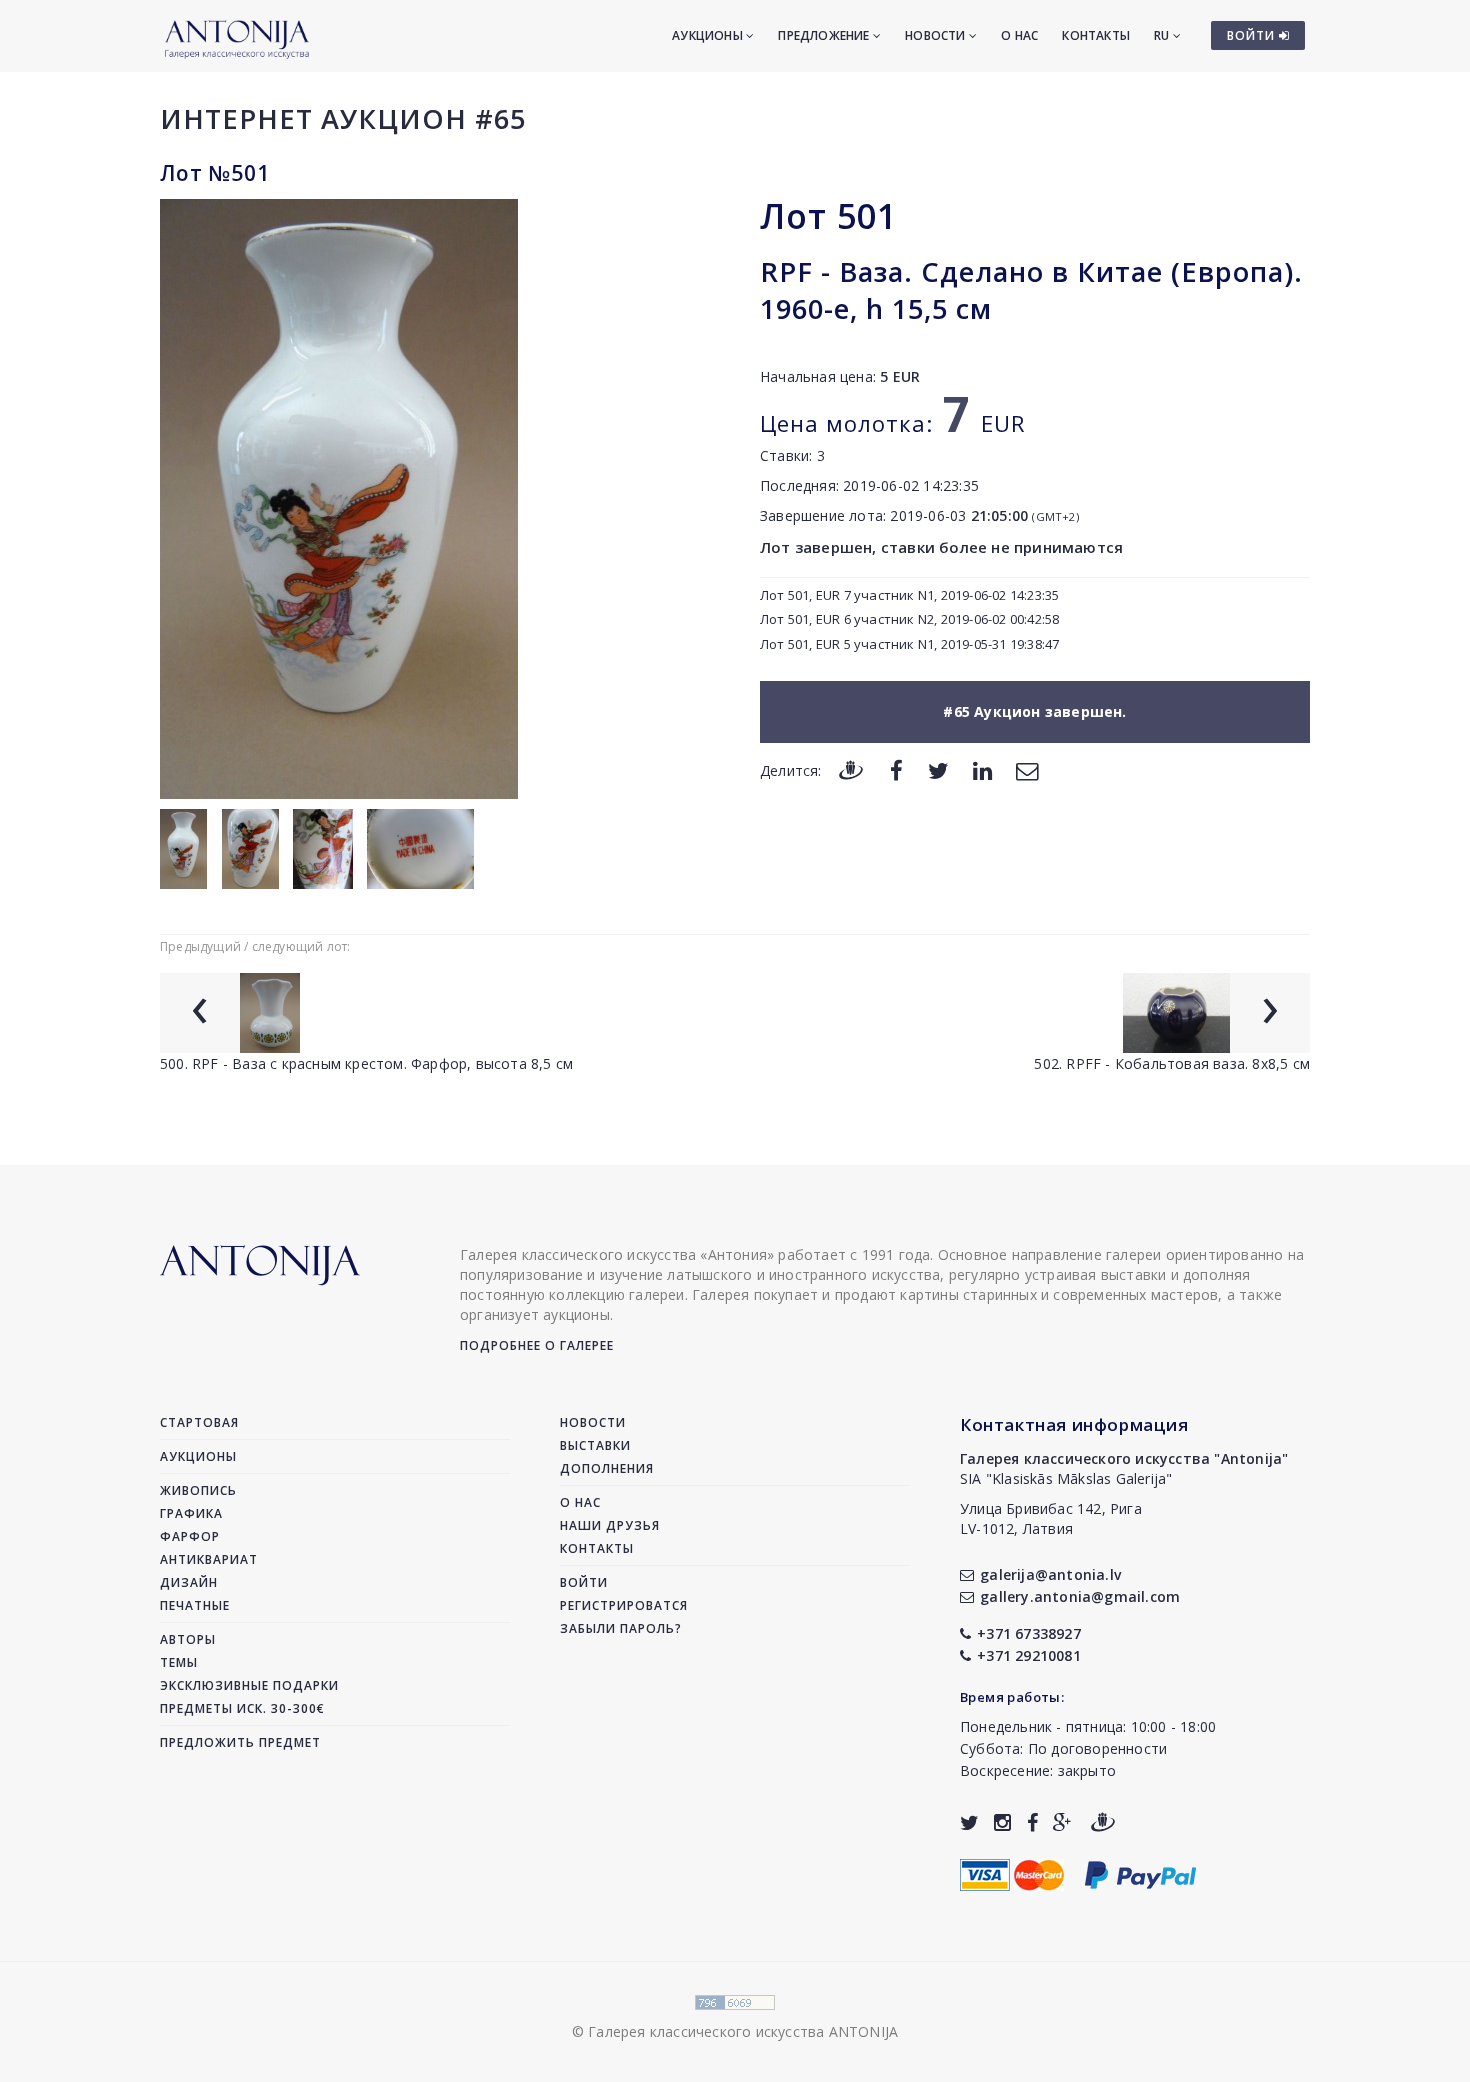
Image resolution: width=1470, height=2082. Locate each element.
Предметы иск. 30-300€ (242, 1708)
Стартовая (199, 1422)
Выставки (595, 1445)
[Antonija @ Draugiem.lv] (1103, 1822)
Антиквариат (209, 1559)
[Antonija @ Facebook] (1032, 1822)
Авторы (188, 1639)
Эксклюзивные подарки (249, 1685)
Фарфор (190, 1536)
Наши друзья (610, 1525)
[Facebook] (896, 769)
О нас (1019, 35)
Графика (191, 1513)
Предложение (825, 35)
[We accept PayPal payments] (1140, 1872)
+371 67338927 (1029, 1633)
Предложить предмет (240, 1742)
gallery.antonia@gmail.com (1080, 1596)
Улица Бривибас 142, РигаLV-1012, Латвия (1051, 1518)
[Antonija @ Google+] (1062, 1822)
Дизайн (189, 1582)
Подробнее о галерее (537, 1345)
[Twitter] (938, 769)
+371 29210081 (1029, 1655)
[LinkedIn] (982, 769)
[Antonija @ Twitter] (969, 1822)
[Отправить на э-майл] (1027, 769)
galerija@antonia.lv (1050, 1574)
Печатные (195, 1605)
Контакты (1096, 35)
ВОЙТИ (1253, 35)
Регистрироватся (624, 1605)
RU (1163, 35)
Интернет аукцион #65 (343, 118)
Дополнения (607, 1468)
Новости (937, 35)
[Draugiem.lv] (851, 769)
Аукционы (709, 35)
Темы (179, 1662)
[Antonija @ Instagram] (1002, 1822)
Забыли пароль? (621, 1628)
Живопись (198, 1490)
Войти (584, 1582)
